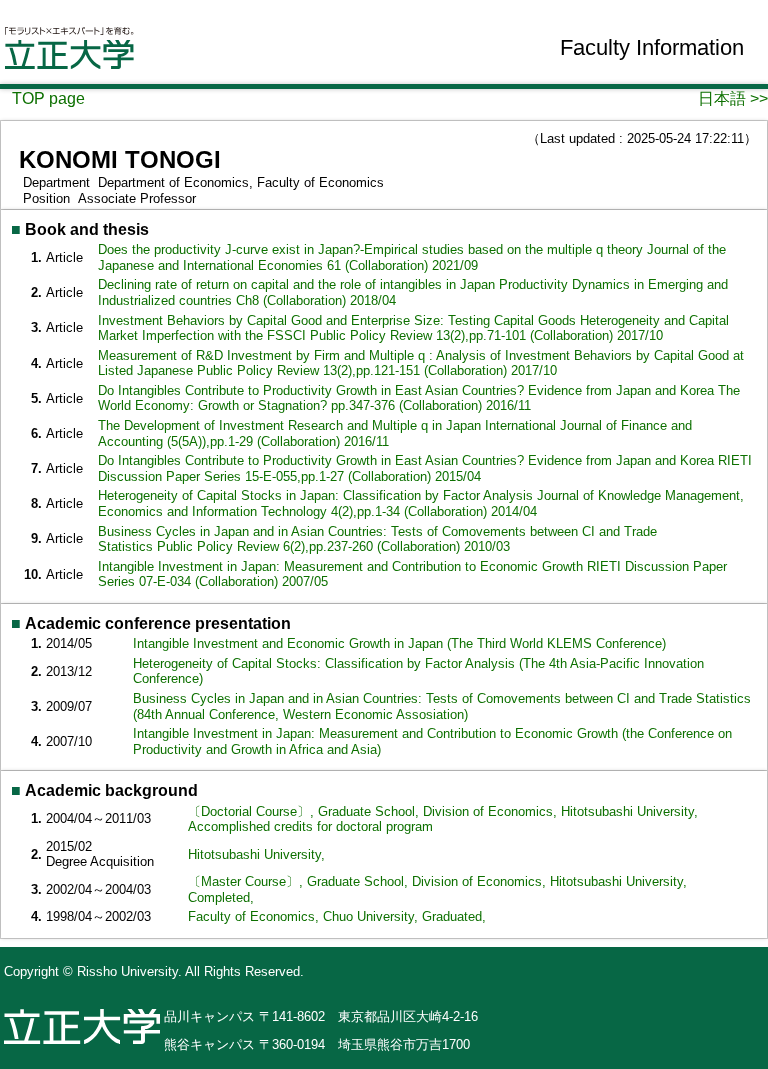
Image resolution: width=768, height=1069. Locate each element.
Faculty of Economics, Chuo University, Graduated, (337, 916)
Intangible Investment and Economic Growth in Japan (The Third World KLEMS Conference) (399, 643)
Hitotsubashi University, (256, 854)
